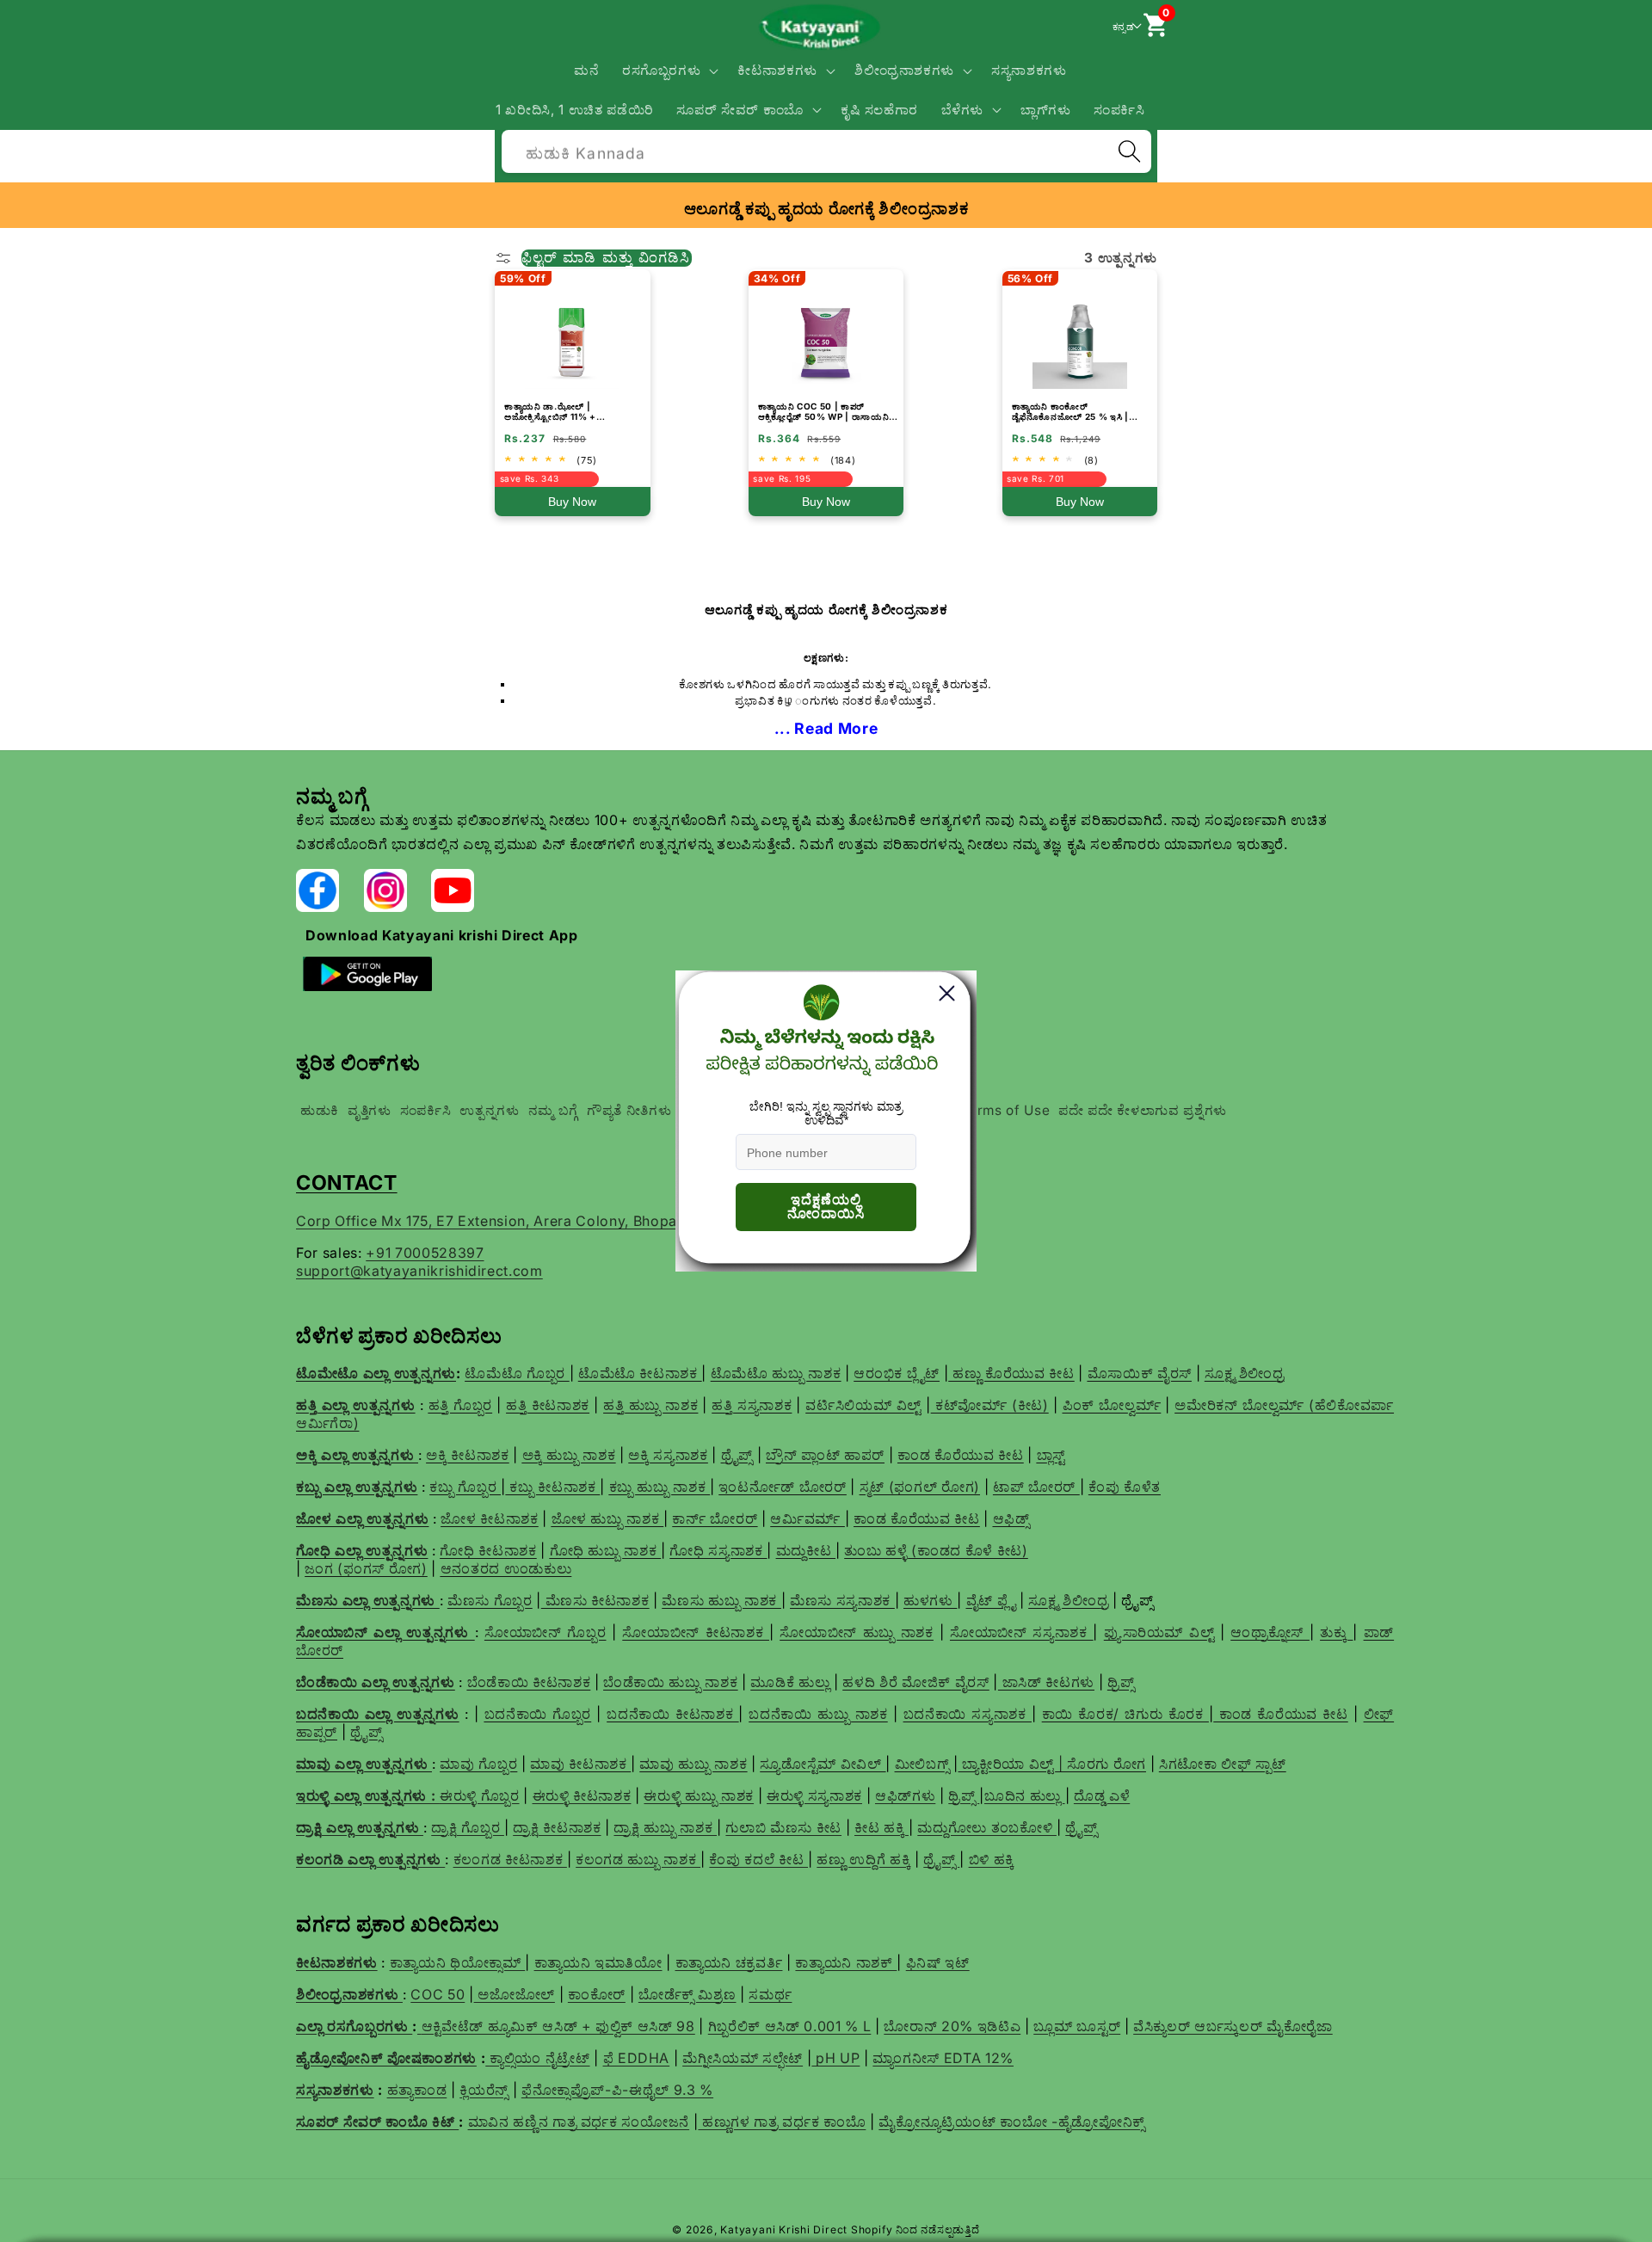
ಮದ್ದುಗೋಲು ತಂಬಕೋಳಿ (987, 1827)
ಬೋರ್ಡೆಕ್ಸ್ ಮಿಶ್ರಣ (687, 1994)
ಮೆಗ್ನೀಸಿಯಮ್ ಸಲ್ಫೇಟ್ (743, 2058)
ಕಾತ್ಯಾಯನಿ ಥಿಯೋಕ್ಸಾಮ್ (458, 1962)
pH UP (835, 2058)
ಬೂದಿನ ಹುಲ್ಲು (1025, 1795)
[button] (669, 71)
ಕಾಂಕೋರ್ (597, 1994)
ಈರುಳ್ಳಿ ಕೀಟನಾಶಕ (582, 1795)
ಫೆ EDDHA (637, 2058)
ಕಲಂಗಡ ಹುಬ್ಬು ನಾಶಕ (638, 1859)
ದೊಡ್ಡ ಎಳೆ (1102, 1795)
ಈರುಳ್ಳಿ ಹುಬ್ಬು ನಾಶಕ (699, 1795)
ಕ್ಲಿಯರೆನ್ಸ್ (484, 2090)
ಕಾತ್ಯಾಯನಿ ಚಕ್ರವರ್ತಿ (729, 1962)
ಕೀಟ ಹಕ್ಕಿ (881, 1827)
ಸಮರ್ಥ (770, 1994)
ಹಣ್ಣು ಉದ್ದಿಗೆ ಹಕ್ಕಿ (863, 1859)
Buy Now (572, 502)
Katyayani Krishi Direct (784, 2230)
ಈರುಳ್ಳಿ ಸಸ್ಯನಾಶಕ (814, 1795)
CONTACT (347, 1183)
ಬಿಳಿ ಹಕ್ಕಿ (992, 1859)
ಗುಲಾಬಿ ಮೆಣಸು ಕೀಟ (783, 1827)
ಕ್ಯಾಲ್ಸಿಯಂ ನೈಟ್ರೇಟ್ (539, 2058)
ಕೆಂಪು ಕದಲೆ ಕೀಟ (758, 1859)
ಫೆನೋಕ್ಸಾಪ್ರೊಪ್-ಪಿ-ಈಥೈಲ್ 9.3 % (617, 2090)
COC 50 (438, 1994)
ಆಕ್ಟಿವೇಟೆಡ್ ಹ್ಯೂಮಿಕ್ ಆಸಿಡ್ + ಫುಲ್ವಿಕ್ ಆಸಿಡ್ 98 (558, 2026)
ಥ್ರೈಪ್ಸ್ (1081, 1827)
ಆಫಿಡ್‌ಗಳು (905, 1795)
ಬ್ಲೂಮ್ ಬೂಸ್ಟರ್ (1077, 2026)
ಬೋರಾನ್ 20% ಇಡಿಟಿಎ (952, 2026)
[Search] (1129, 151)
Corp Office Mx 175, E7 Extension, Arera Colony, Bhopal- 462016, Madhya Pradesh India (600, 1221)
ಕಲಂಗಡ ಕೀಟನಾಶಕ (510, 1859)
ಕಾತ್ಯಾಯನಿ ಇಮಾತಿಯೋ (598, 1962)
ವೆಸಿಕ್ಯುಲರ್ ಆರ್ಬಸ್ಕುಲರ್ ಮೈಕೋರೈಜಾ (1233, 2026)
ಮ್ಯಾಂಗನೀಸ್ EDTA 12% (943, 2058)
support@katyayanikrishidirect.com (419, 1271)
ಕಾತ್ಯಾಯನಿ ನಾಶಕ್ (846, 1962)
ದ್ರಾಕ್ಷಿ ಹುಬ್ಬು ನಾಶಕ (665, 1827)
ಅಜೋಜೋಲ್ (515, 1994)
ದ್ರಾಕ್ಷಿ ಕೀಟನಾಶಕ (557, 1827)
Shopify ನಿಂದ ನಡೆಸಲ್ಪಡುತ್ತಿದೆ (915, 2230)
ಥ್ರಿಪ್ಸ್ (964, 1795)
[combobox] (826, 149)
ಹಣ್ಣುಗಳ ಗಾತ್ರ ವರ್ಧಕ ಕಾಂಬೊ (782, 2122)
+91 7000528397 (425, 1253)
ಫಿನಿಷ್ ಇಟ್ (938, 1962)
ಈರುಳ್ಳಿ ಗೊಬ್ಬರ (480, 1795)
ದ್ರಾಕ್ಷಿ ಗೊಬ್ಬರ (468, 1827)
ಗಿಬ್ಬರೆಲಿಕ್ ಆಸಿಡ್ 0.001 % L (790, 2026)
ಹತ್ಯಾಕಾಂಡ (417, 2090)
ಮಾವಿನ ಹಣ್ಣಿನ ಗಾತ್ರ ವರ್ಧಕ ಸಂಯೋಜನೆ (579, 2122)
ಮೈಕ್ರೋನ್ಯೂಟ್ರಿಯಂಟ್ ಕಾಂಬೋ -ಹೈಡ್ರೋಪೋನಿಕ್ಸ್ (1012, 2122)
